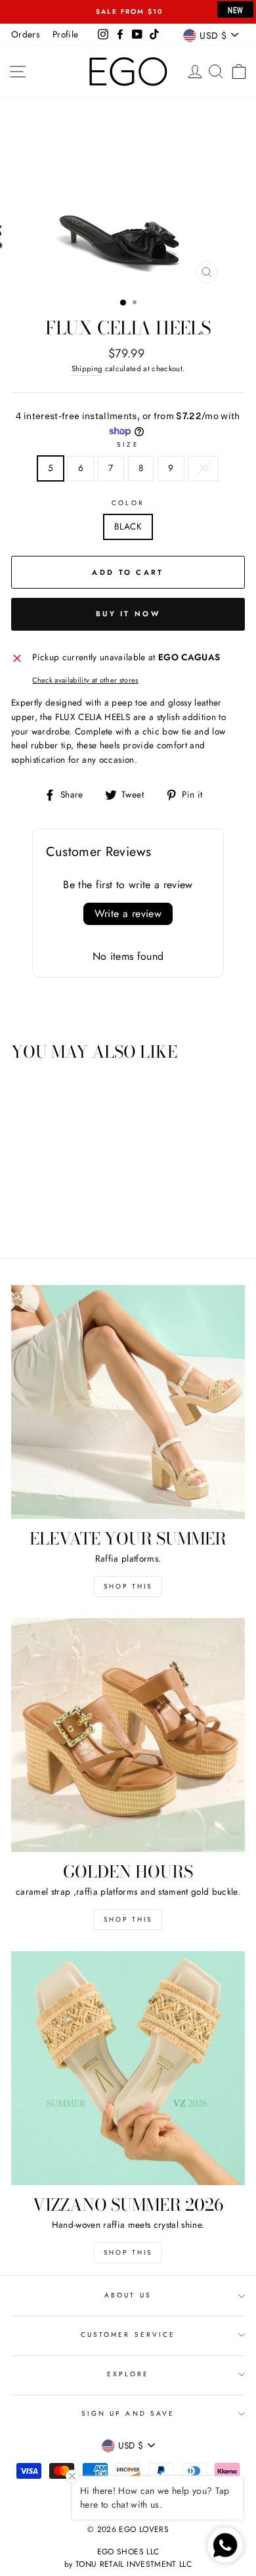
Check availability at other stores (85, 680)
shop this (128, 1919)
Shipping (87, 369)
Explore (128, 2374)
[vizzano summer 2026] (128, 2068)
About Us (128, 2295)
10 (204, 468)
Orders (25, 34)
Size (128, 444)
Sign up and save (128, 2413)
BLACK (128, 526)
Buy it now (128, 614)
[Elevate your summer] (128, 1402)
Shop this (128, 1586)
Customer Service (128, 2335)
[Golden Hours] (128, 1735)
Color (128, 503)
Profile (65, 34)
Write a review (128, 914)
